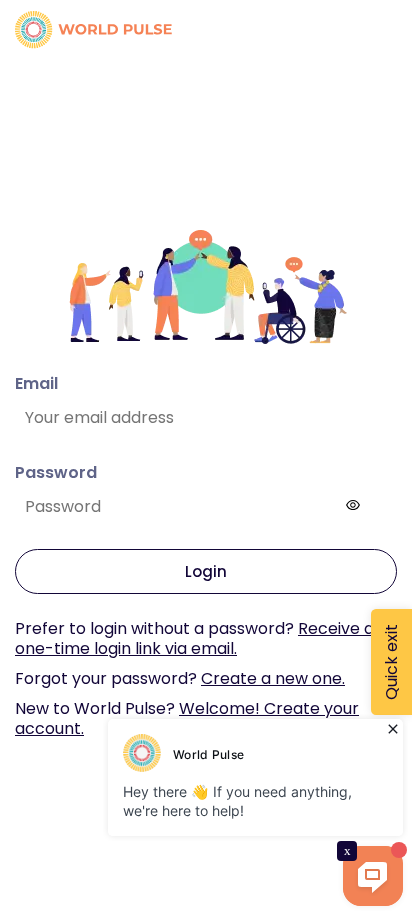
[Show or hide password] (353, 505)
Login (206, 571)
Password (56, 472)
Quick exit (391, 662)
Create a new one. (273, 678)
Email (36, 383)
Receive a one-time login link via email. (194, 638)
